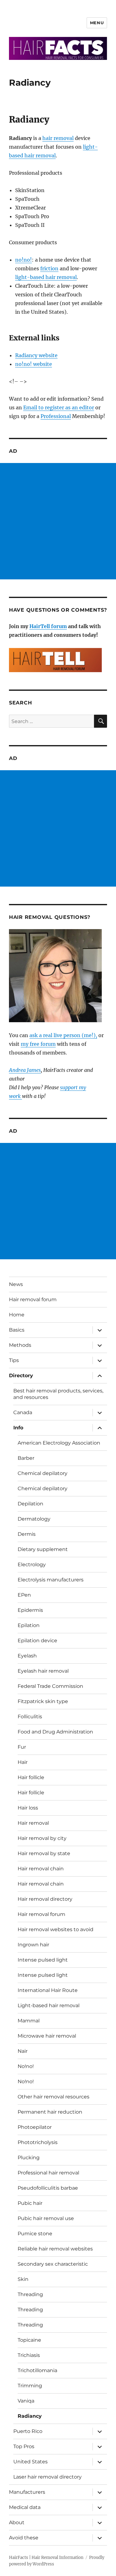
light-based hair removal (46, 277)
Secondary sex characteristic (53, 2264)
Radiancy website (36, 355)
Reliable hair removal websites (55, 2249)
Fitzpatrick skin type (43, 1701)
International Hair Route (48, 1990)
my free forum (38, 1044)
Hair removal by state (44, 1853)
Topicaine (29, 2340)
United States (30, 2462)
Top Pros (24, 2446)
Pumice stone (35, 2234)
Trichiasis (29, 2355)
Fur (22, 1747)
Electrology (32, 1564)
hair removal (58, 138)
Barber (26, 1458)
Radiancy (30, 2416)
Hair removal (33, 1823)
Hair (23, 1762)
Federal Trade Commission (50, 1686)
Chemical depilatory (43, 1473)
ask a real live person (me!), (63, 1035)
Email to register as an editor (59, 407)
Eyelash (27, 1656)
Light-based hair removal (49, 2005)
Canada (23, 1412)
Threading (30, 2294)
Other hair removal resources (54, 2097)
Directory (21, 1376)
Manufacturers (27, 2492)
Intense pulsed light (43, 1960)
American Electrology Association (59, 1443)
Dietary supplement (43, 1549)
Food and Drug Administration (55, 1732)
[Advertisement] (58, 521)
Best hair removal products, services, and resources (58, 1394)
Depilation (30, 1504)
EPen (24, 1595)
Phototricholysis (38, 2142)
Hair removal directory (45, 1899)
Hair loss (28, 1808)
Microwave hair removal (47, 2036)
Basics (17, 1330)
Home (17, 1315)
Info (18, 1428)
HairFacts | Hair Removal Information (46, 2558)
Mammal (29, 2021)
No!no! (26, 2066)
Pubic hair (30, 2203)
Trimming (30, 2386)
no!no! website (34, 364)
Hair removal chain (41, 1869)
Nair (23, 2051)
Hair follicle (31, 1777)
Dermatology (34, 1519)
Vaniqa (26, 2401)
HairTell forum (48, 626)
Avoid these (24, 2538)
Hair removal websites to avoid (56, 1929)
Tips (14, 1360)
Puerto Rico (28, 2431)
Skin (23, 2279)
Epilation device (37, 1641)
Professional (56, 416)
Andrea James (25, 1070)
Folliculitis (30, 1717)
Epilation (29, 1625)
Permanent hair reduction (50, 2112)
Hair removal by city (42, 1838)
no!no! (24, 260)
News (16, 1284)
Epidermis (30, 1610)
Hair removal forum (33, 1299)
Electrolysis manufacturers (51, 1580)
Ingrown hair (33, 1945)
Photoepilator (35, 2127)
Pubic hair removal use (46, 2218)
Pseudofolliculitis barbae (48, 2188)
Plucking (29, 2158)
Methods (20, 1345)
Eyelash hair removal (43, 1671)
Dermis (27, 1534)
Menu (97, 23)
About (17, 2522)
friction (49, 268)
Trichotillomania (37, 2370)
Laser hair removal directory (47, 2477)
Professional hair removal (48, 2173)
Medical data (25, 2507)
